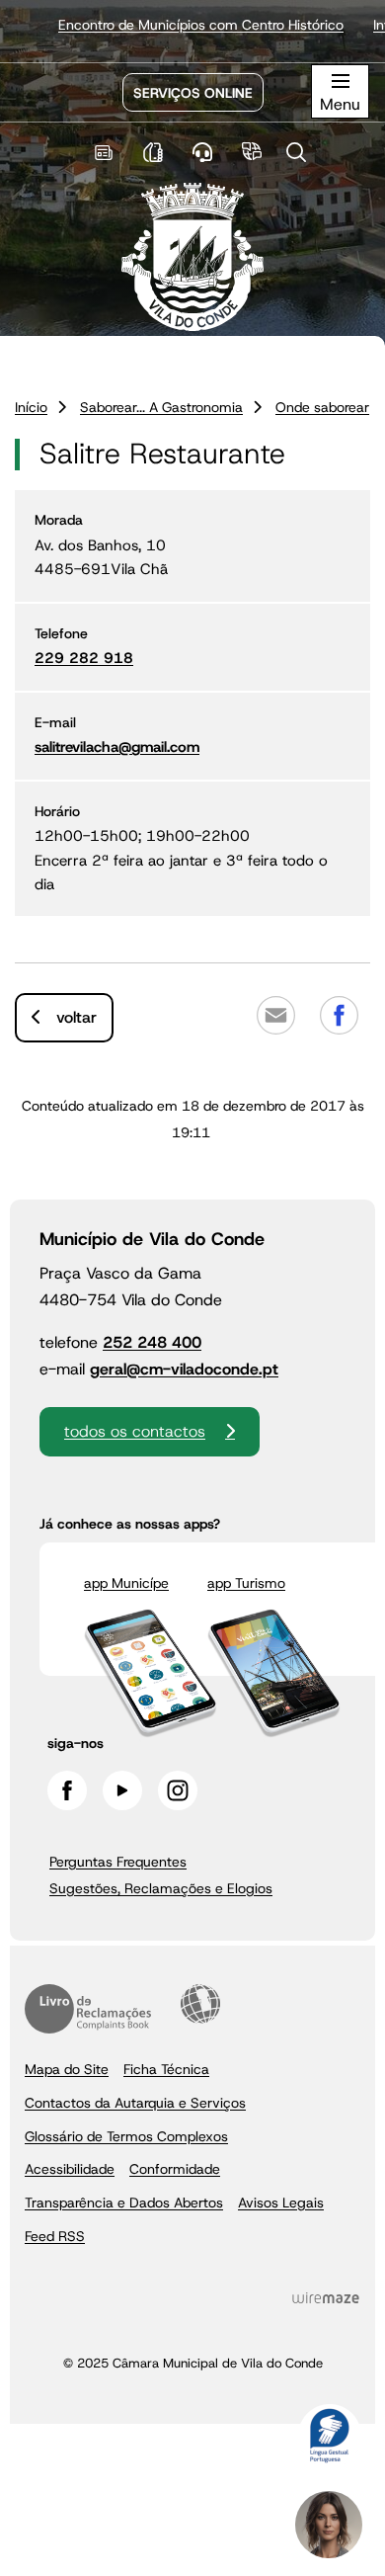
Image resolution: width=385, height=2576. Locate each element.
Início (31, 407)
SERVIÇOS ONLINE (193, 93)
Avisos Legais (281, 2202)
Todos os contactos (135, 1431)
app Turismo (246, 1583)
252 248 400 (152, 1342)
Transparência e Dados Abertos (124, 2202)
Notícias (104, 153)
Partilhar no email (275, 1015)
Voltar (77, 1017)
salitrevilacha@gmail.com (117, 747)
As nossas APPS (154, 153)
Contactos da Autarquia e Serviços (135, 2103)
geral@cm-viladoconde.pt (184, 1369)
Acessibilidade (200, 2004)
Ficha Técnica (166, 2069)
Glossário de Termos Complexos (126, 2136)
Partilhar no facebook (339, 1015)
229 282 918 (84, 658)
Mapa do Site (67, 2069)
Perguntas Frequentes (118, 1862)
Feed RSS (55, 2236)
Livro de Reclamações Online (88, 2009)
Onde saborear (322, 407)
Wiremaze (326, 2298)
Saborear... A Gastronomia (161, 407)
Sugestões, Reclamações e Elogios (161, 1888)
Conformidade (175, 2169)
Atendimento (203, 153)
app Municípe (126, 1583)
